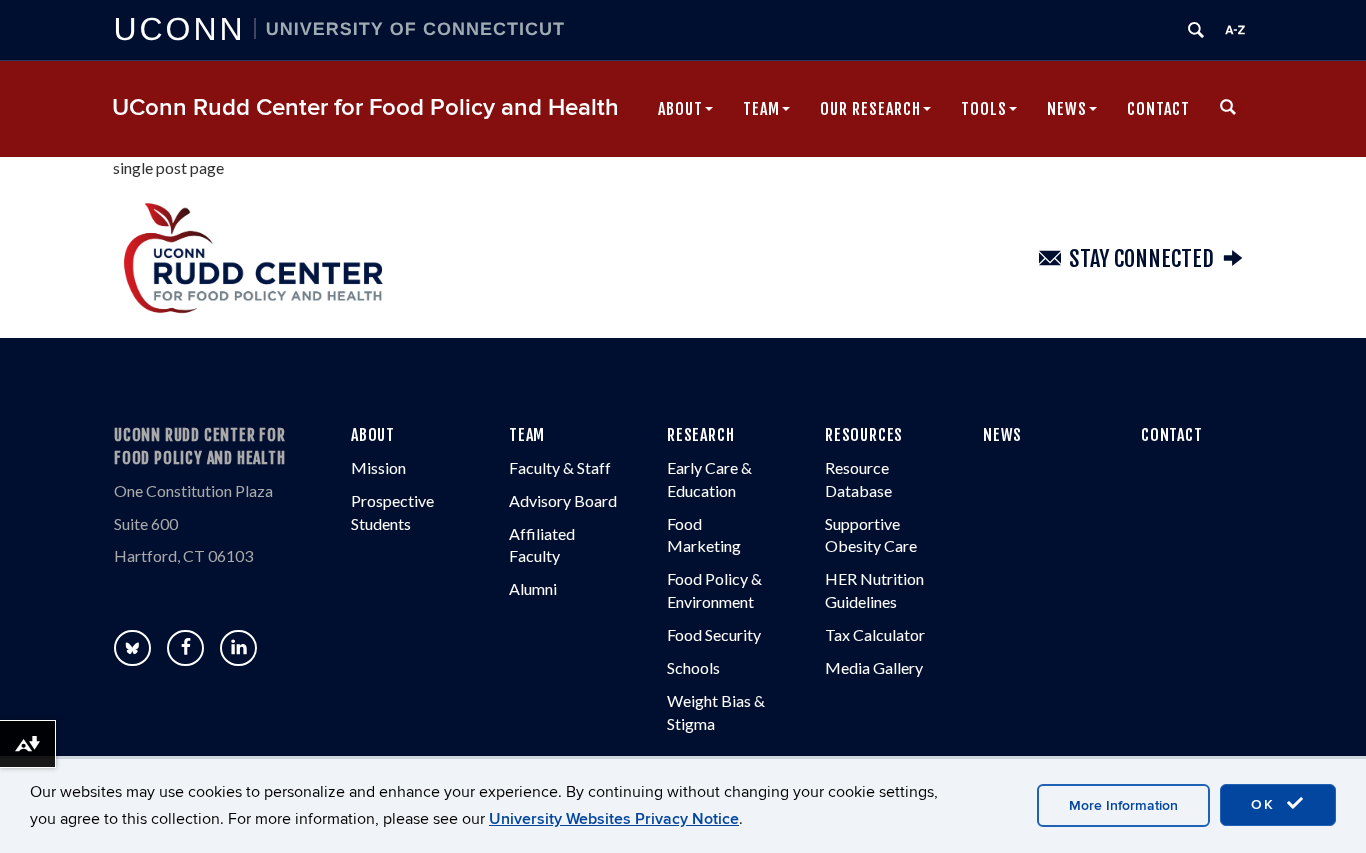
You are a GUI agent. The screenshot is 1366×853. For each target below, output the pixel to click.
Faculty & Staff (560, 467)
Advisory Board (563, 500)
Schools (693, 667)
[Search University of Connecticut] (1196, 30)
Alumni (533, 588)
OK (1266, 804)
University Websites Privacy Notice (614, 819)
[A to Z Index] (1235, 30)
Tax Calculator (875, 634)
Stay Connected (1141, 258)
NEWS (1002, 435)
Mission (378, 467)
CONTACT (1172, 435)
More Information (1123, 805)
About (680, 109)
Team (761, 109)
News (1067, 109)
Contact (1158, 109)
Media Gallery (874, 667)
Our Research (870, 109)
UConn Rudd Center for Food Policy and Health (365, 107)
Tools (984, 109)
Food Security (714, 634)
